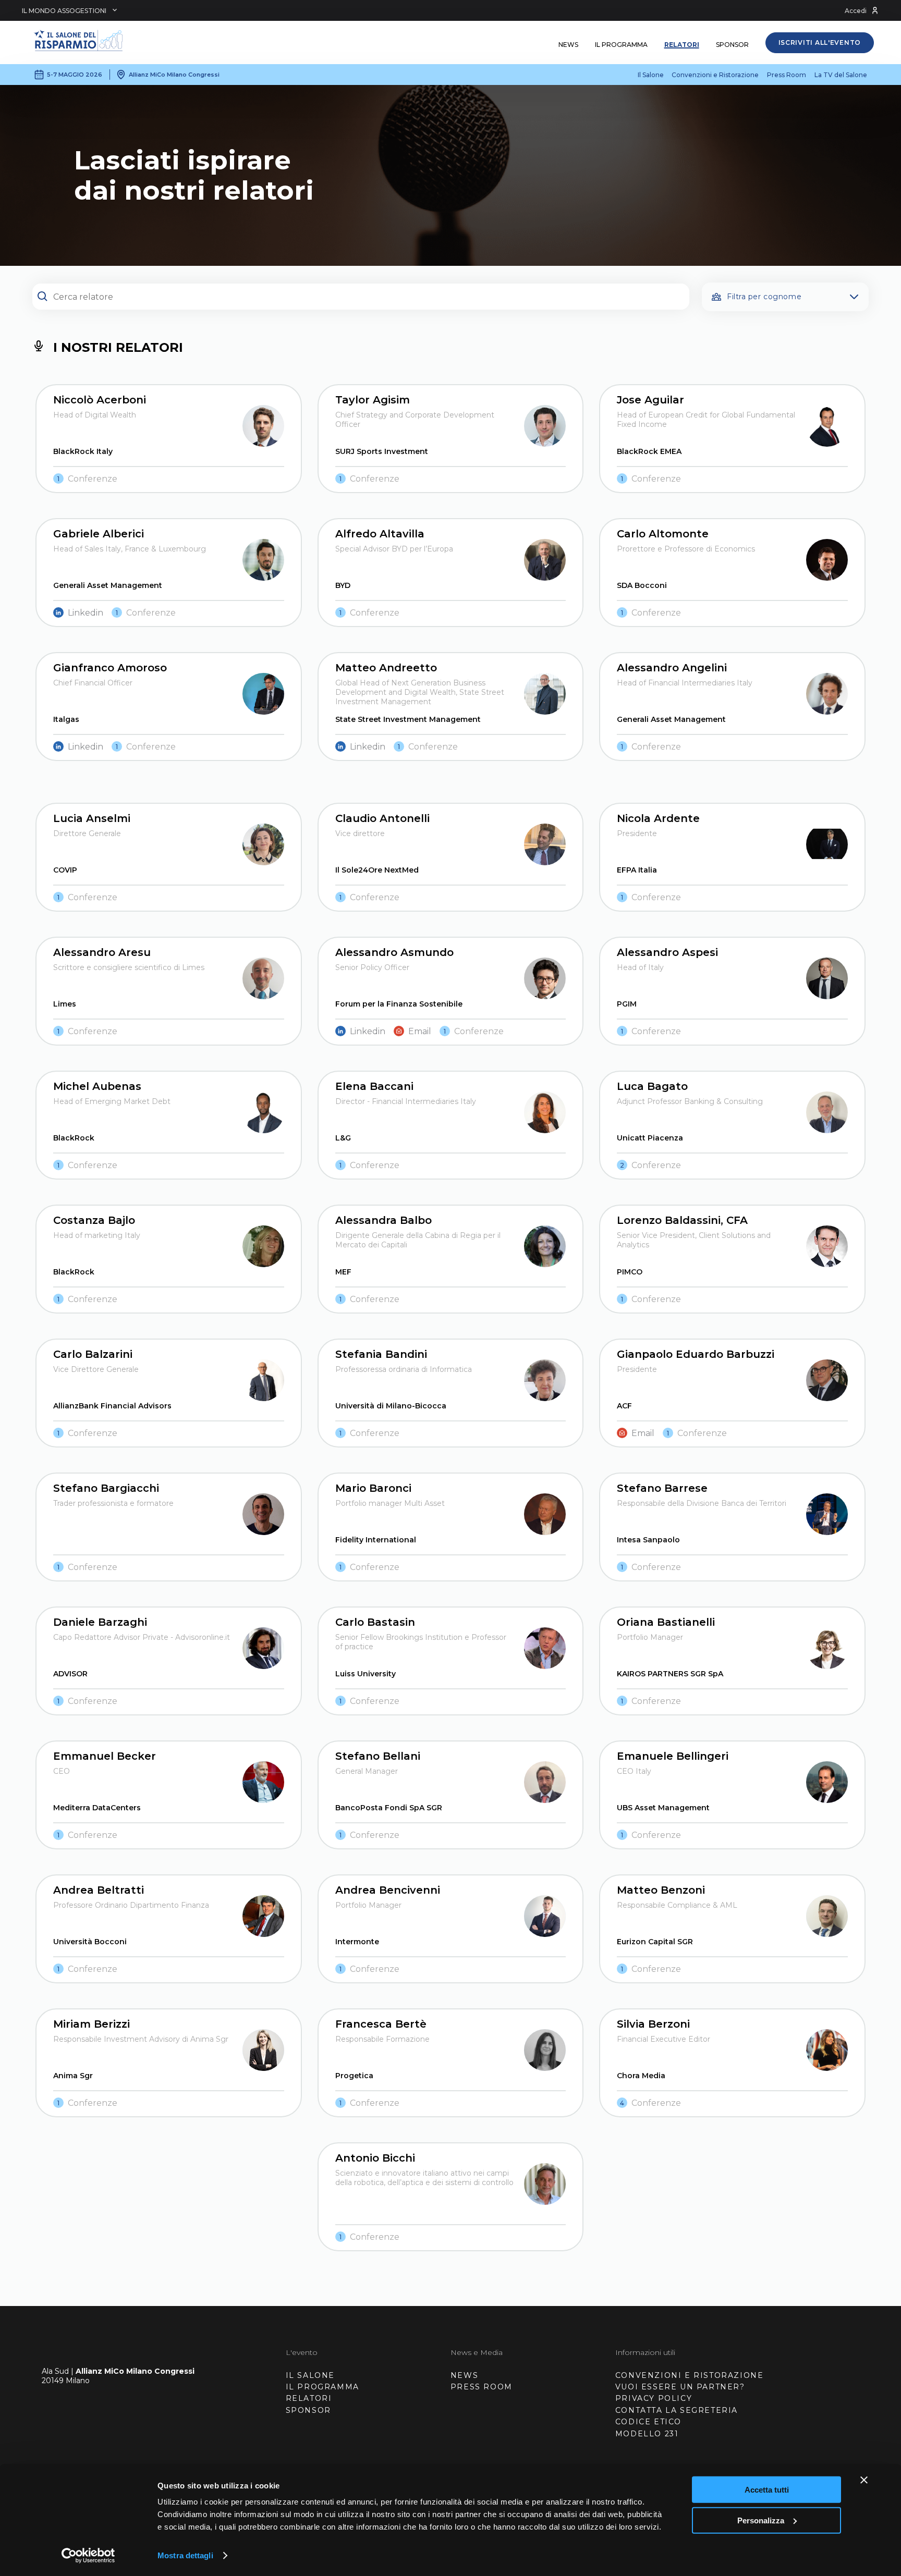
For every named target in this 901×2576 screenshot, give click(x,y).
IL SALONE (310, 2375)
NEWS (464, 2375)
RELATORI (309, 2398)
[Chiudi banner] (864, 2480)
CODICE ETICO (648, 2422)
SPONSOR (308, 2410)
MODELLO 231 (647, 2434)
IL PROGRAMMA (322, 2387)
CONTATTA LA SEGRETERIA (677, 2410)
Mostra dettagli (185, 2555)
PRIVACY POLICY (654, 2398)
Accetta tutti (767, 2490)
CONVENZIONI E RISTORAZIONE (690, 2375)
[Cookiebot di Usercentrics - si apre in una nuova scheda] (88, 2556)
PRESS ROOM (482, 2387)
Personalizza (761, 2520)
